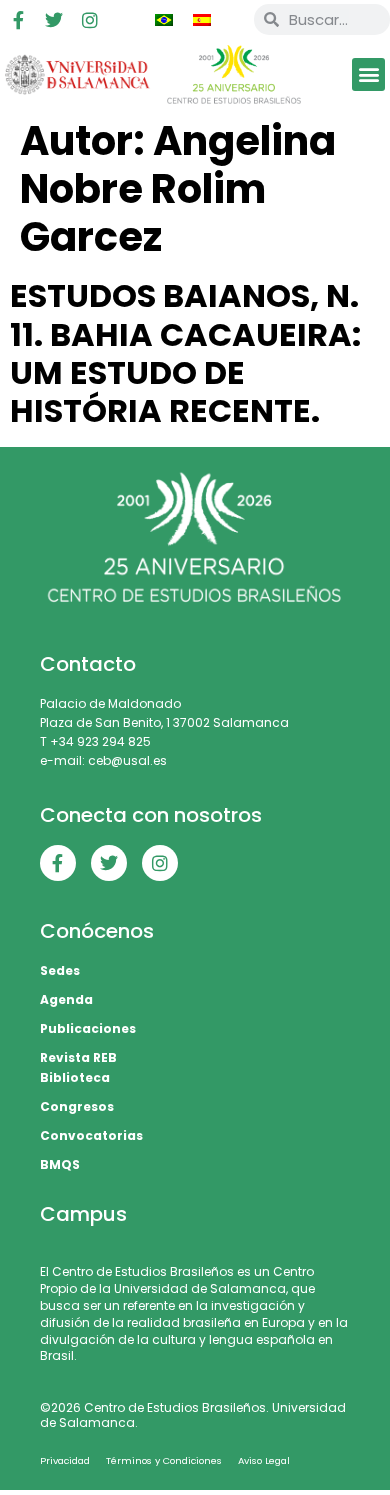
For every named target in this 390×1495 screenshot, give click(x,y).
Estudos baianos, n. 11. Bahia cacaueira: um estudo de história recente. (185, 353)
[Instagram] (90, 20)
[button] (368, 74)
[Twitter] (54, 20)
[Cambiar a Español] (202, 20)
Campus (83, 1214)
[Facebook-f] (18, 20)
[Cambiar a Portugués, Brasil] (164, 20)
